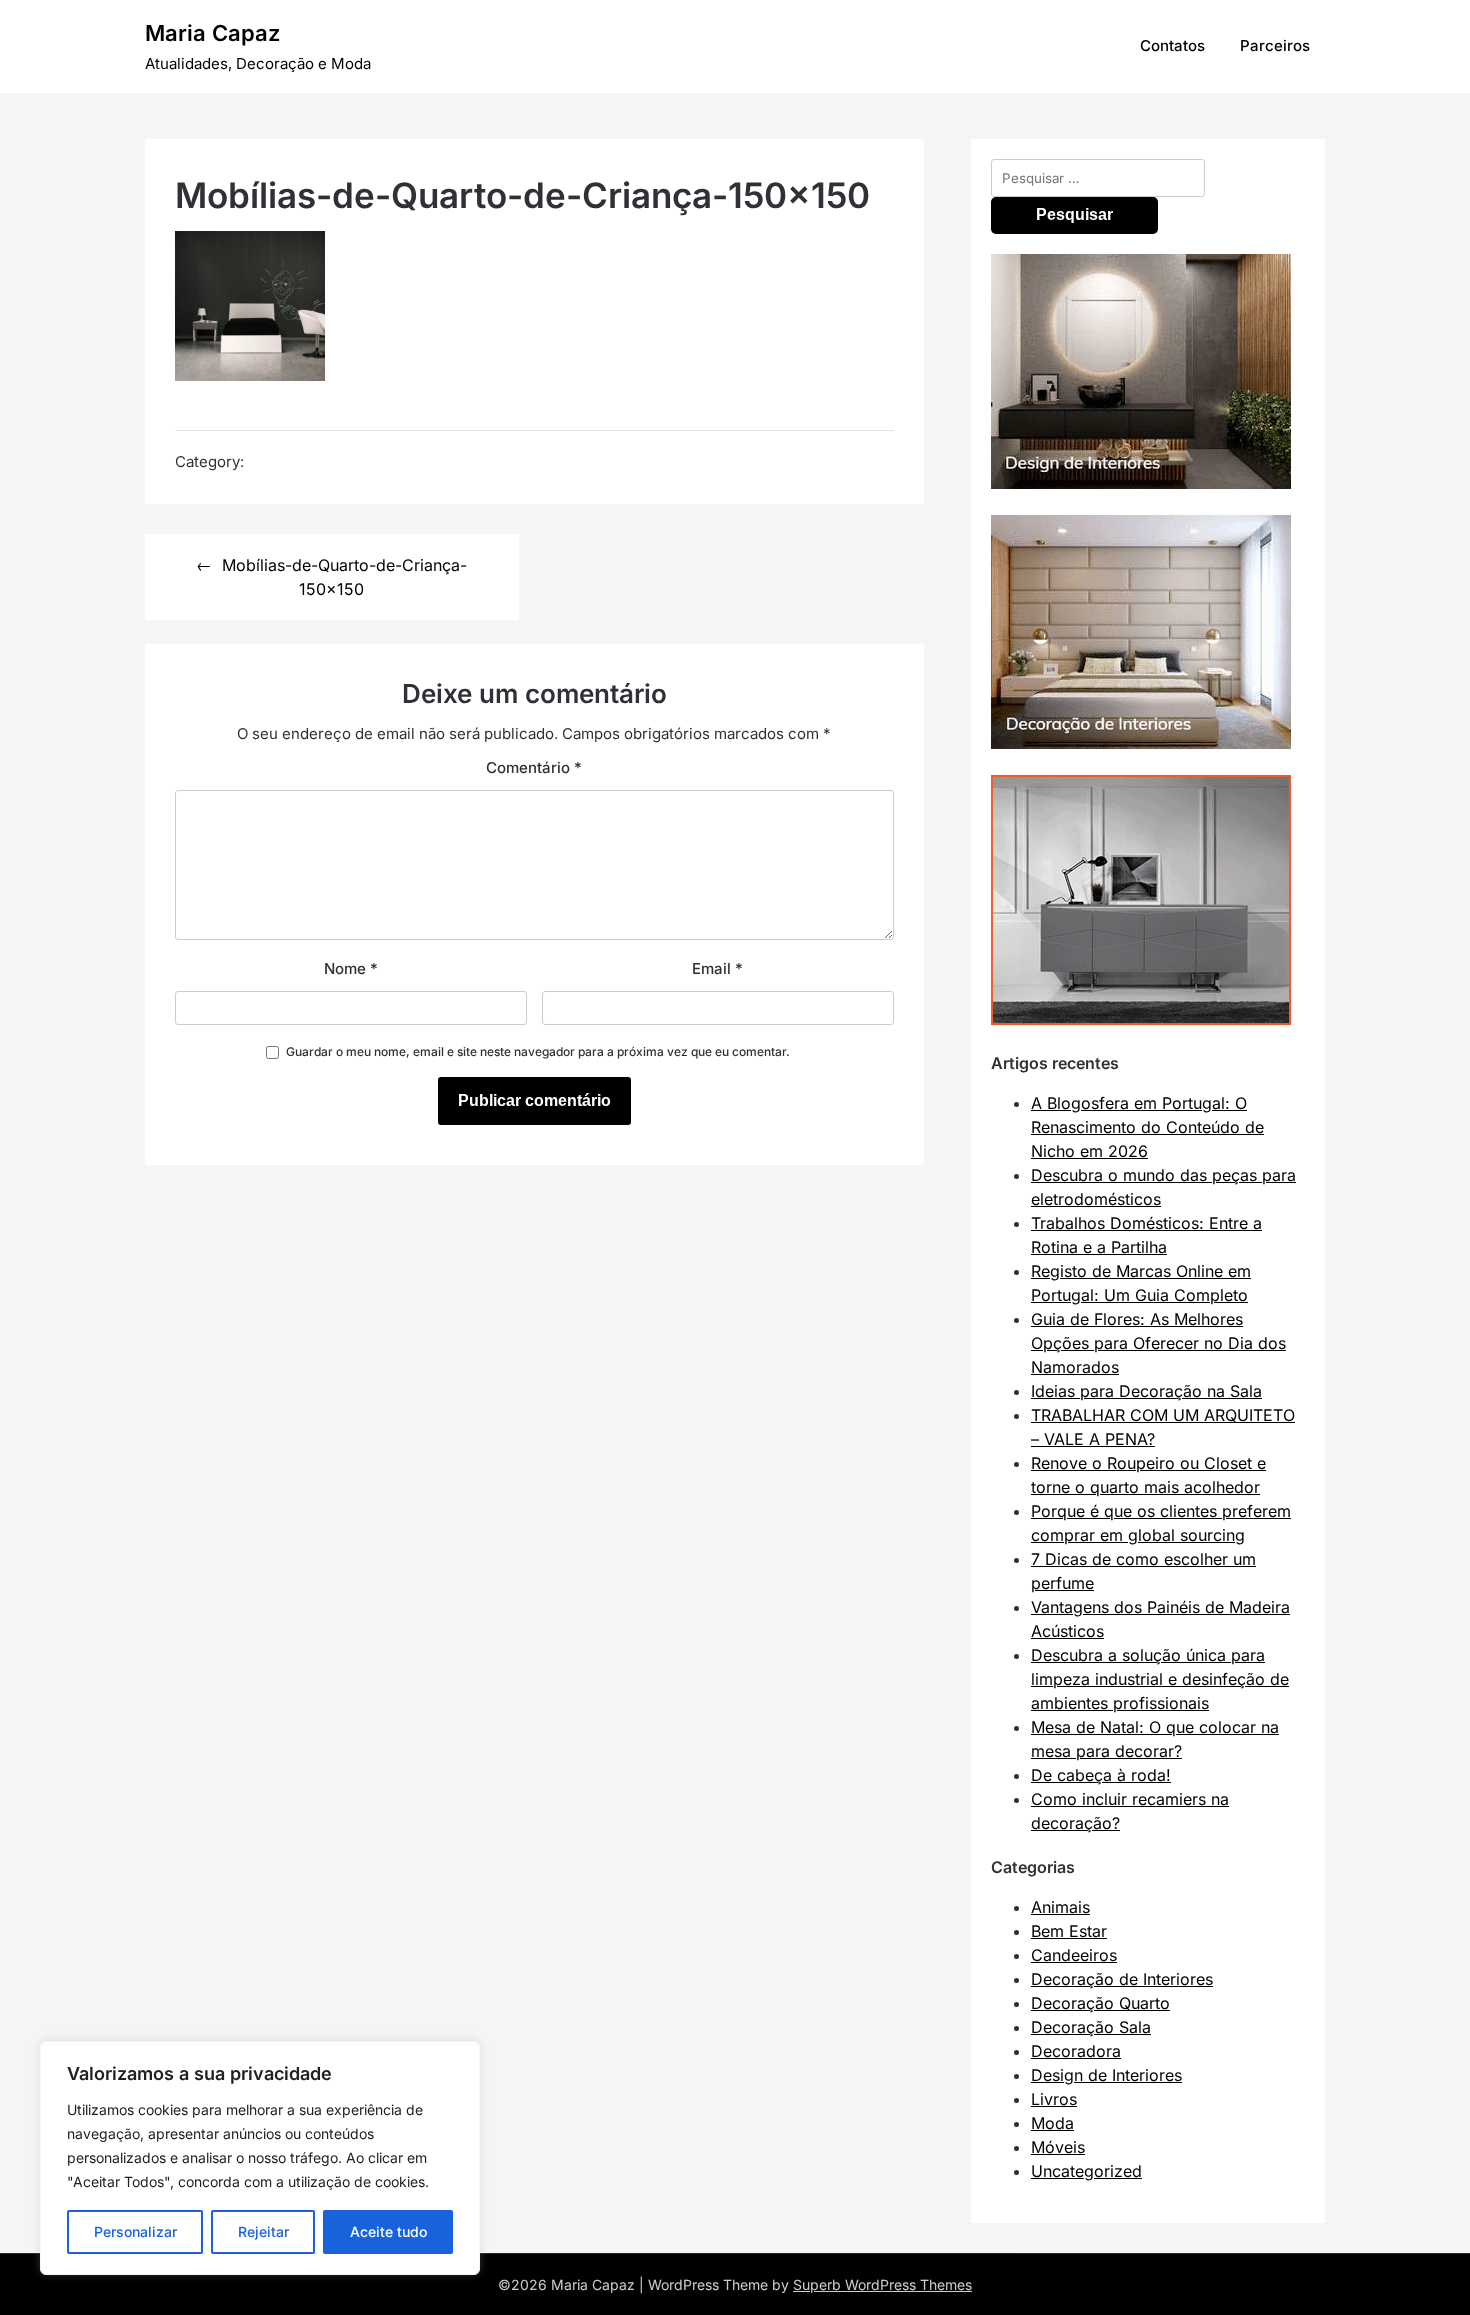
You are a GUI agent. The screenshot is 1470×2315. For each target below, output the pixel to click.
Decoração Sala (1091, 2027)
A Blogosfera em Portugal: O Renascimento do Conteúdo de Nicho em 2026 (1147, 1127)
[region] (260, 2158)
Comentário (534, 767)
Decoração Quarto (1100, 2003)
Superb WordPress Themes (882, 2284)
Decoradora (1076, 2051)
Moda (1052, 2123)
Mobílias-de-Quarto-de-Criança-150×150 (344, 577)
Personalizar (135, 2231)
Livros (1054, 2099)
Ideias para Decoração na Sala (1146, 1391)
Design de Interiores (1106, 2075)
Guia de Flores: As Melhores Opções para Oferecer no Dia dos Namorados (1158, 1343)
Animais (1060, 1907)
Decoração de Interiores (1122, 1979)
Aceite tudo (388, 2231)
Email (717, 968)
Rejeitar (263, 2231)
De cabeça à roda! (1101, 1775)
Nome (351, 968)
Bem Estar (1069, 1931)
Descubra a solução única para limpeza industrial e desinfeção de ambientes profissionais (1160, 1679)
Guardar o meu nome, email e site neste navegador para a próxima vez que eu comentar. (538, 1051)
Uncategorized (1086, 2171)
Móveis (1058, 2147)
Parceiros (1275, 45)
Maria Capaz (212, 33)
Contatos (1172, 45)
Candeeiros (1074, 1955)
